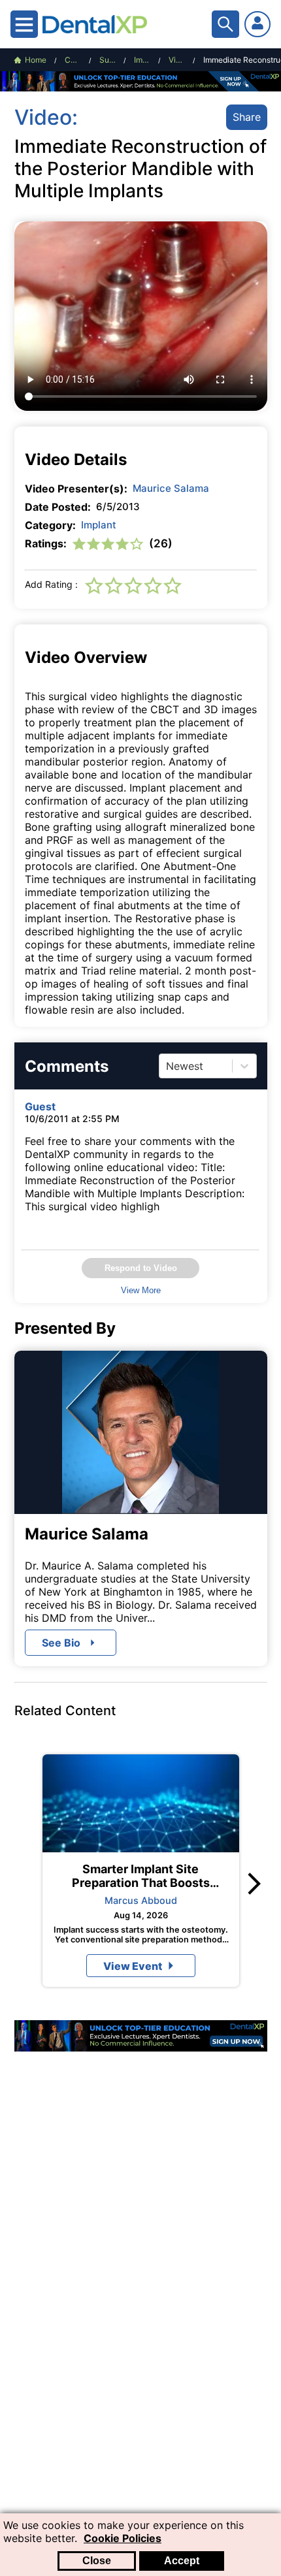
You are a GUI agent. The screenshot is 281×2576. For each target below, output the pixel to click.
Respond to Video (141, 1268)
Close (97, 2561)
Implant (99, 525)
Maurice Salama (171, 488)
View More (141, 1290)
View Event (133, 1966)
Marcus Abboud (141, 1900)
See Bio (61, 1643)
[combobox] (168, 1066)
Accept (182, 2561)
